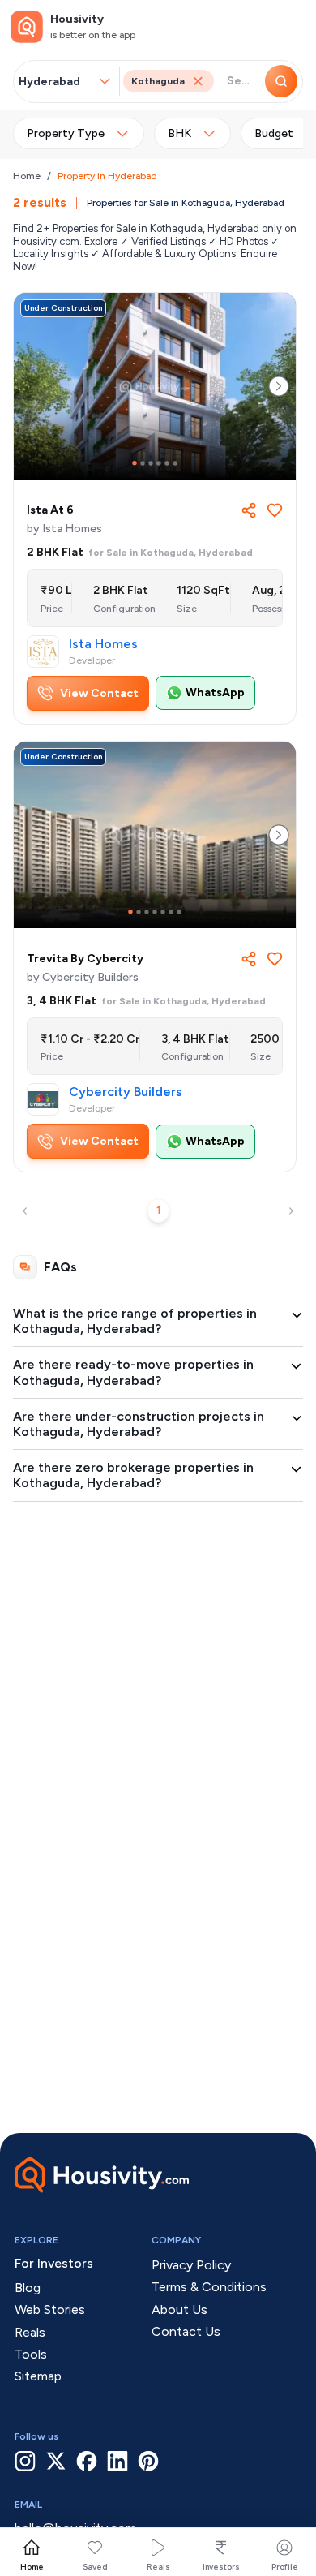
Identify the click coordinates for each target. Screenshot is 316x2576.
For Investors (54, 2263)
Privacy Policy (191, 2265)
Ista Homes (103, 644)
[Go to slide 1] (135, 463)
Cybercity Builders (126, 1092)
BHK (179, 133)
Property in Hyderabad (107, 176)
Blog (28, 2288)
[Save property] (275, 510)
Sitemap (38, 2376)
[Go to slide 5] (167, 463)
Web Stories (50, 2309)
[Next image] (279, 386)
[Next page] (291, 1211)
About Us (179, 2309)
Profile (285, 2567)
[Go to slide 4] (159, 463)
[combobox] (58, 82)
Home (27, 176)
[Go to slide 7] (179, 912)
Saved (95, 2567)
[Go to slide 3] (151, 463)
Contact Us (186, 2331)
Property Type (66, 133)
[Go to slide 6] (175, 463)
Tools (31, 2354)
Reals (158, 2567)
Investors (221, 2567)
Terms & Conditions (209, 2287)
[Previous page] (25, 1211)
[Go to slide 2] (143, 463)
